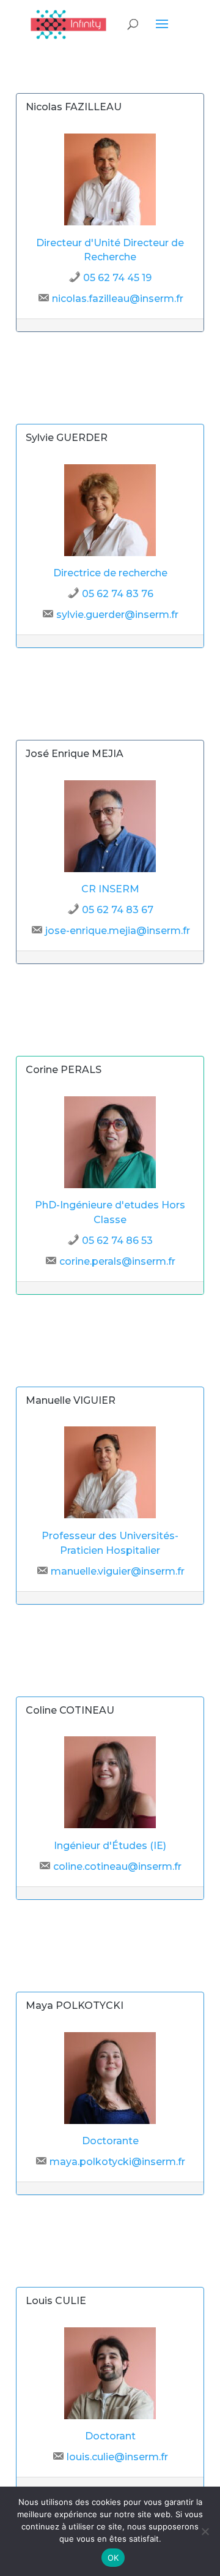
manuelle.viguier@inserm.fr (118, 1571)
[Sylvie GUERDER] (110, 553)
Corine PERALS (64, 1070)
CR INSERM (110, 889)
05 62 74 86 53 (117, 1241)
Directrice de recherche (110, 573)
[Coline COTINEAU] (110, 1825)
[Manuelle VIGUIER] (110, 1515)
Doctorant (110, 2436)
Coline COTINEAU (70, 1710)
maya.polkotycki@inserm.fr (117, 2162)
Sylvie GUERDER (67, 438)
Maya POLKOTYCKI (75, 2005)
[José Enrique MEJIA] (110, 869)
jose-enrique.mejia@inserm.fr (118, 931)
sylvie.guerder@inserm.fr (117, 615)
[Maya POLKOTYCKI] (110, 2121)
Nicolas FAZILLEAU (74, 107)
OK (113, 2558)
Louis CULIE (56, 2301)
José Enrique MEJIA (75, 754)
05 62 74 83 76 (118, 594)
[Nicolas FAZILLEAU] (110, 222)
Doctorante (110, 2141)
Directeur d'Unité (78, 243)
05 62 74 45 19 (117, 278)
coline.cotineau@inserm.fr (117, 1866)
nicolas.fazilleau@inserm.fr (118, 299)
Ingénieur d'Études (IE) (110, 1846)
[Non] (205, 2531)
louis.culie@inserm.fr (117, 2457)
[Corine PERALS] (110, 1185)
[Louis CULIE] (110, 2416)
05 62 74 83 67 (118, 910)
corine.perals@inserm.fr (117, 1261)
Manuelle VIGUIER (71, 1400)
